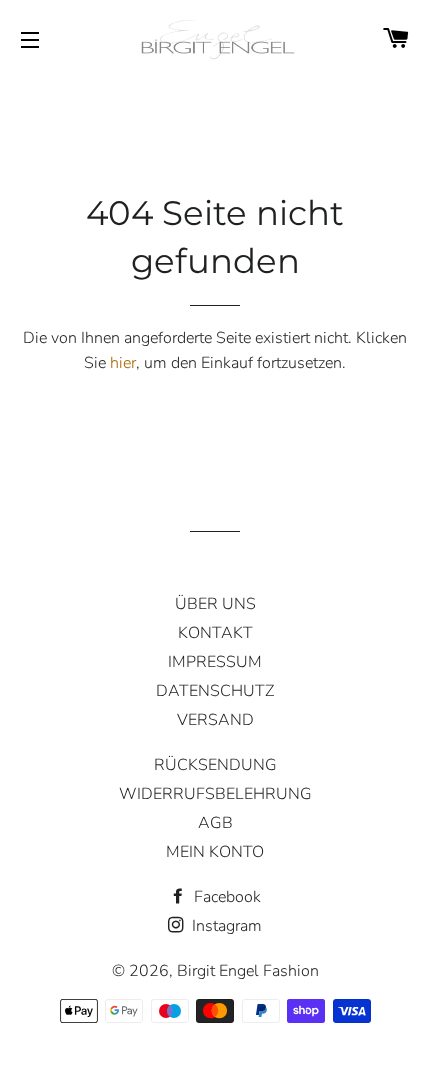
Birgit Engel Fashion (248, 971)
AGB (215, 823)
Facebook (225, 897)
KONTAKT (215, 633)
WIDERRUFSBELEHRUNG (215, 794)
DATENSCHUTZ (215, 691)
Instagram (225, 926)
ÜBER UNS (215, 604)
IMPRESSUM (215, 662)
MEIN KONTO (215, 852)
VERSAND (215, 720)
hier (123, 363)
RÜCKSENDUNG (215, 765)
